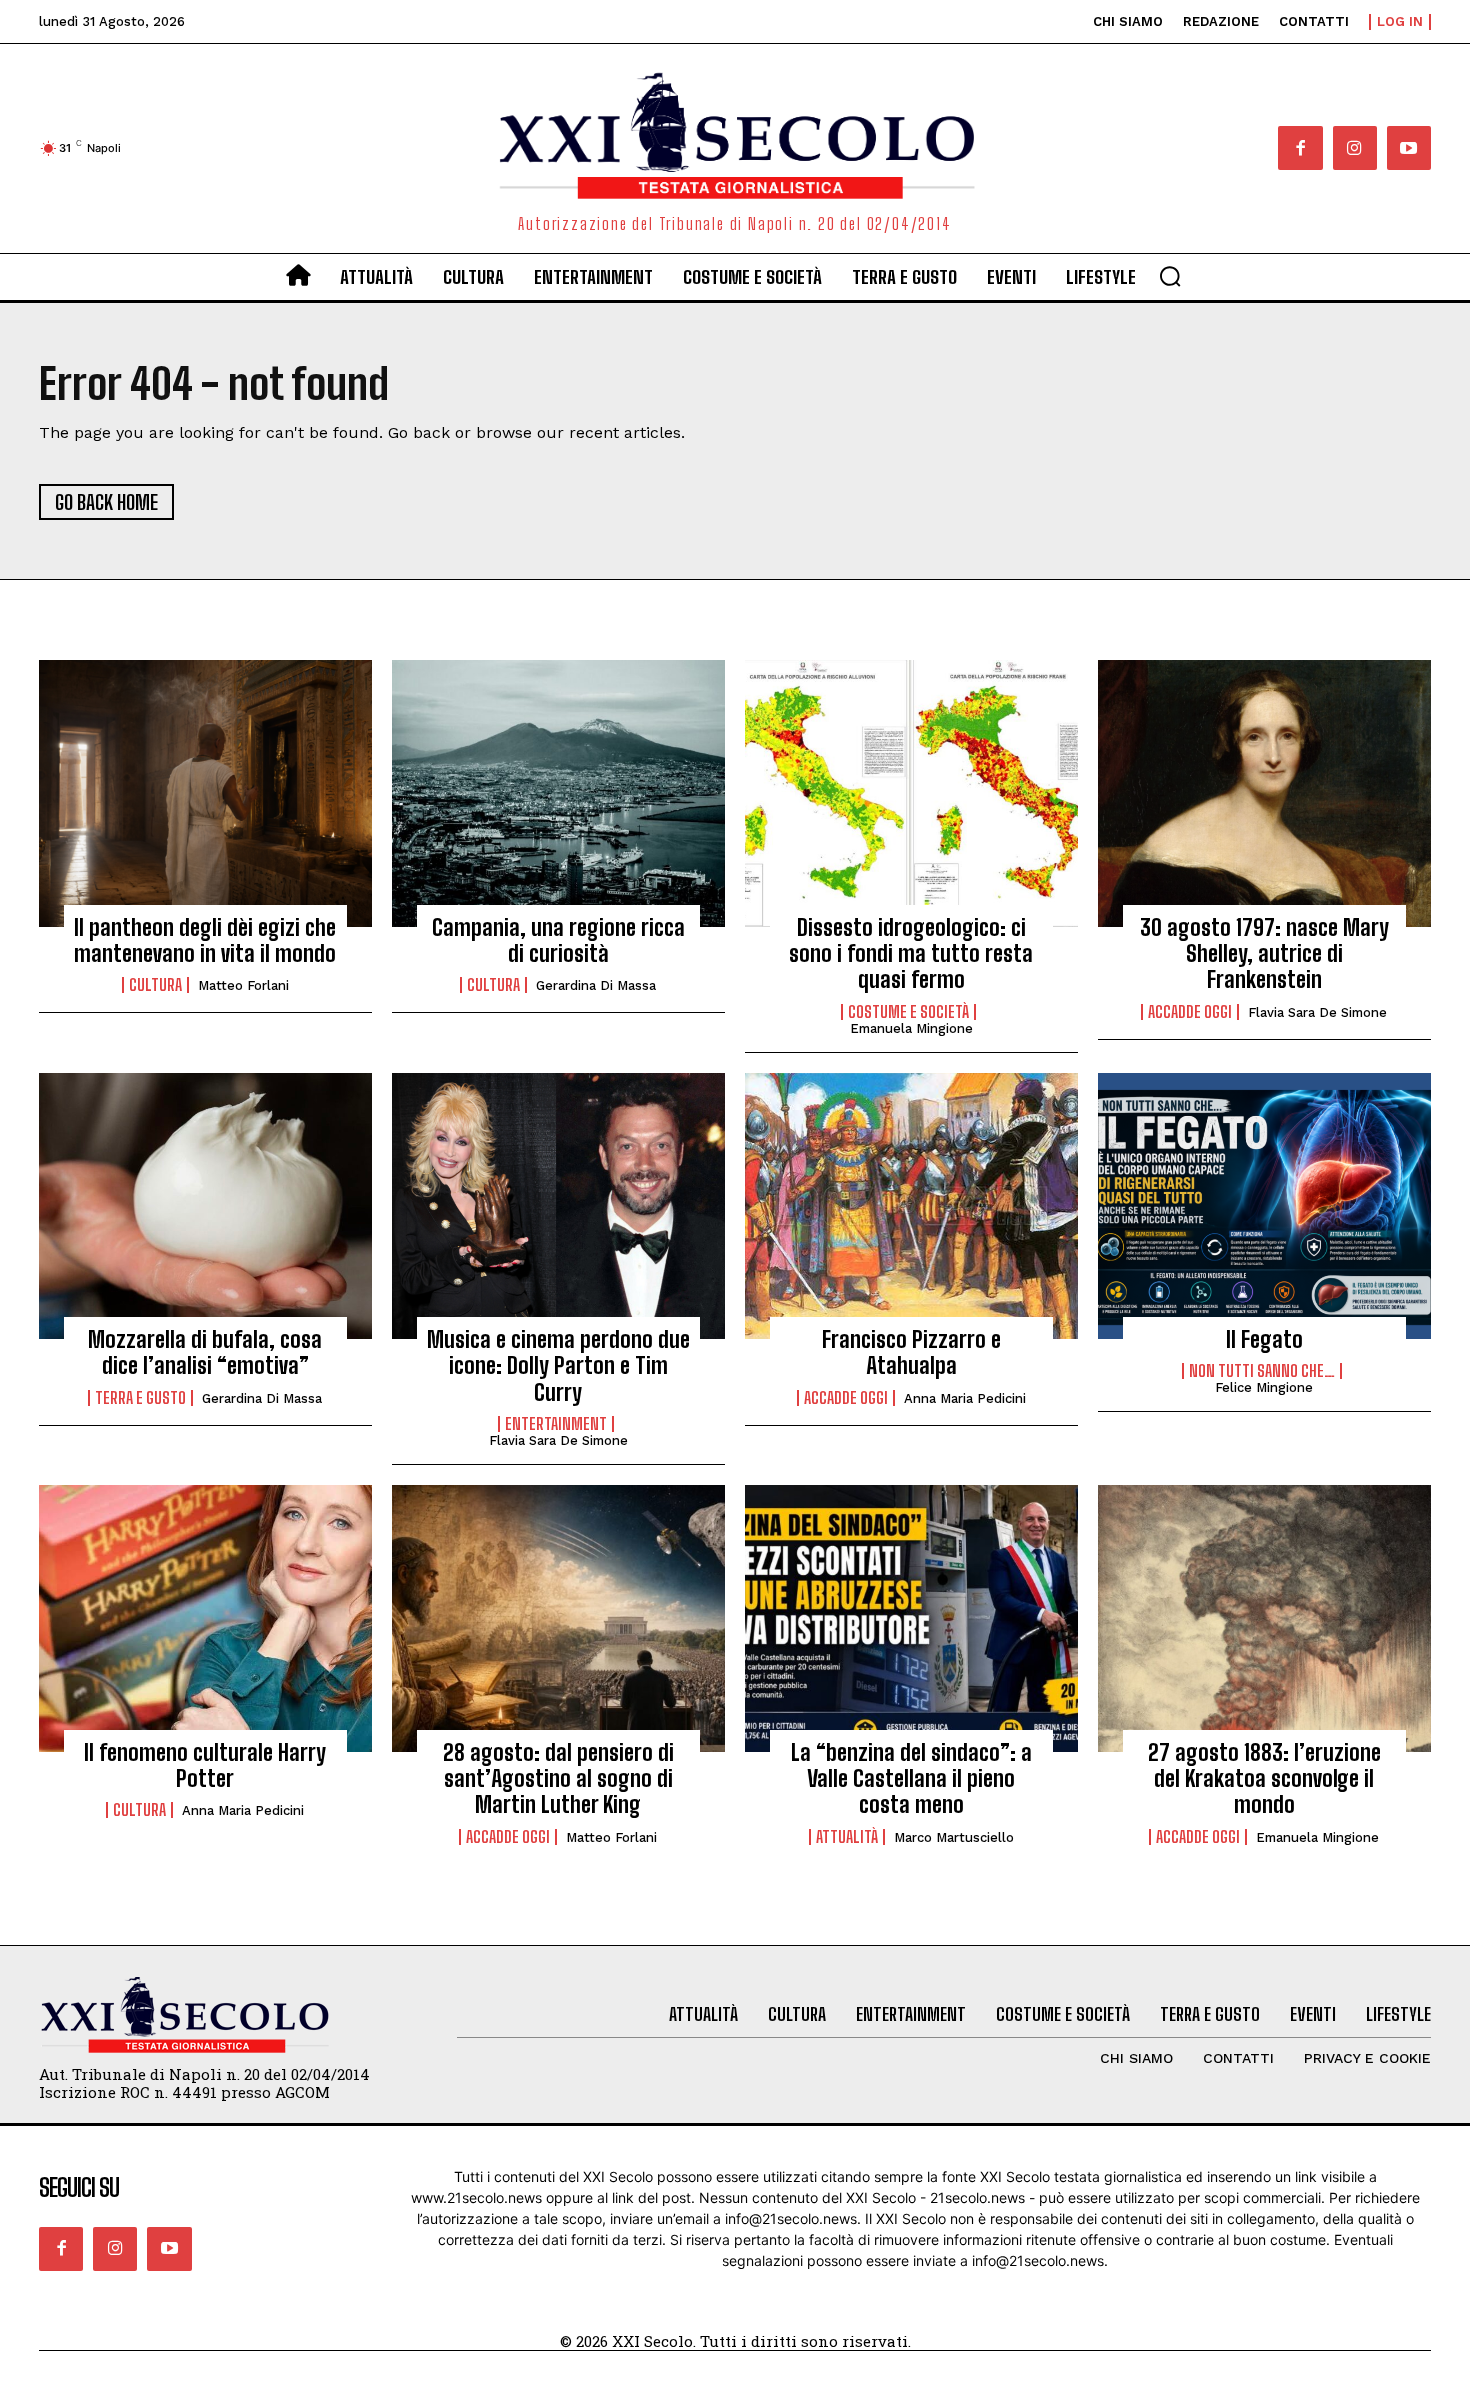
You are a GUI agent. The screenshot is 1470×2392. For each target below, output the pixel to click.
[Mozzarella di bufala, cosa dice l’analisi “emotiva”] (205, 1206)
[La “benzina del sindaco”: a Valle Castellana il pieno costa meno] (911, 1618)
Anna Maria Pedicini (965, 1398)
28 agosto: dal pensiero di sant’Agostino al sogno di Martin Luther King (558, 1779)
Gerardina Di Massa (596, 985)
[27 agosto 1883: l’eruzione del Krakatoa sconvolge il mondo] (1264, 1618)
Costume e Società (908, 1012)
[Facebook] (1300, 148)
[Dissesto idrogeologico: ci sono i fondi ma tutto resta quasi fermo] (911, 793)
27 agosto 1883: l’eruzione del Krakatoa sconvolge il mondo (1264, 1779)
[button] (1170, 276)
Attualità (847, 1837)
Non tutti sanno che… (1262, 1371)
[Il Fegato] (1264, 1206)
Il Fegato (1264, 1339)
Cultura (155, 985)
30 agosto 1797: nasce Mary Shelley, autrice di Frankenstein (1264, 954)
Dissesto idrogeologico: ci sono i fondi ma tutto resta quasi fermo (911, 954)
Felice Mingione (1264, 1387)
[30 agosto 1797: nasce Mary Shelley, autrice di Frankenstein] (1264, 793)
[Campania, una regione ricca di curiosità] (558, 793)
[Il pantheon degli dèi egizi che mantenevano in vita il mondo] (205, 793)
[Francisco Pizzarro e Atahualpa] (911, 1206)
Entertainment (556, 1424)
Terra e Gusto (140, 1398)
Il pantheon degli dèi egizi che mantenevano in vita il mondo (205, 940)
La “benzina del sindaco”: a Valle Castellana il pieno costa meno (911, 1779)
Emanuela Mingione (911, 1028)
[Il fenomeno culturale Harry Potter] (205, 1618)
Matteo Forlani (243, 985)
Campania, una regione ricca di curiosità (558, 940)
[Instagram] (1355, 148)
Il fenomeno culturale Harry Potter (205, 1765)
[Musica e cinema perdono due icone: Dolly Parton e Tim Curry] (558, 1206)
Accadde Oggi (1190, 1012)
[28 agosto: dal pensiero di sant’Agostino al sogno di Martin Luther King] (558, 1618)
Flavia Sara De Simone (1317, 1012)
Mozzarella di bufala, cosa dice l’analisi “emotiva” (205, 1352)
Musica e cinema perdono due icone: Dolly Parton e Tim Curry (558, 1366)
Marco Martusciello (954, 1837)
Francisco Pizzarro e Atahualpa (911, 1352)
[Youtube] (1409, 148)
